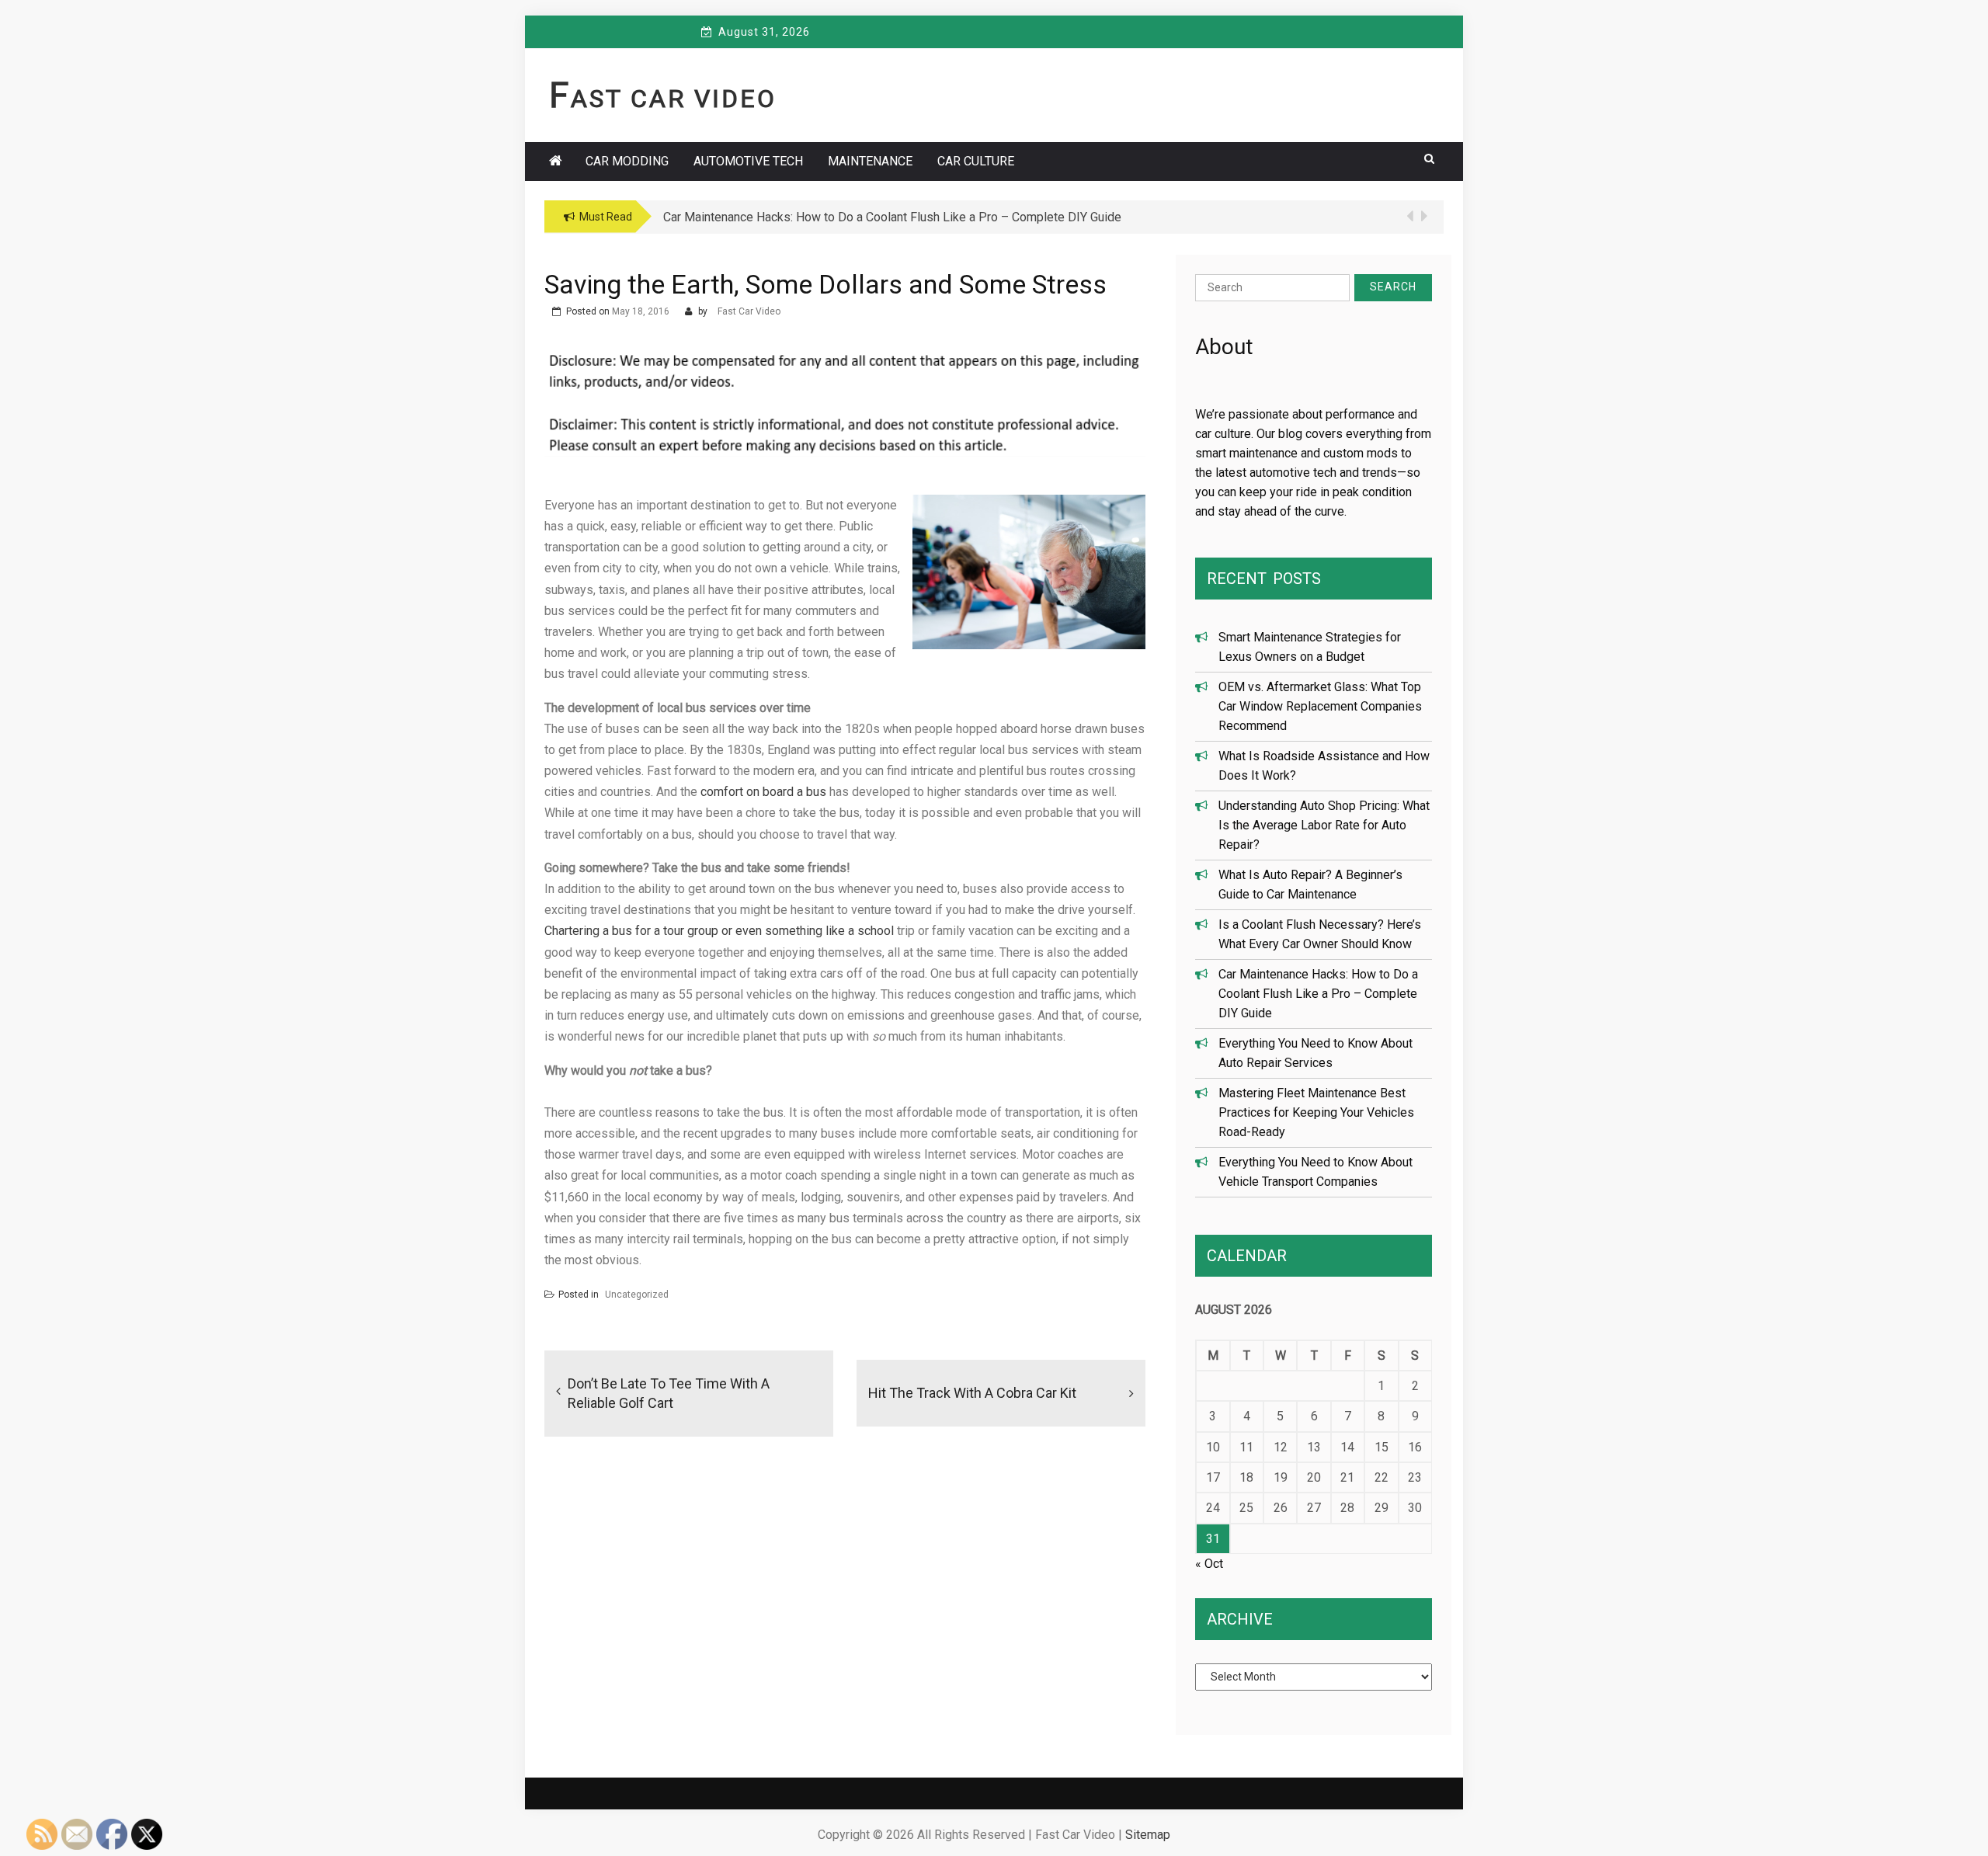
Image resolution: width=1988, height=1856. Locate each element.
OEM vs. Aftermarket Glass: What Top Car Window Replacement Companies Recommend (1320, 706)
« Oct (1209, 1564)
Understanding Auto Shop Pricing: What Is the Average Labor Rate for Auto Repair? (1324, 825)
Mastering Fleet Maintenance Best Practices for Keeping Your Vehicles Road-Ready (1316, 1112)
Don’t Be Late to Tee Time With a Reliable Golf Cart (669, 1393)
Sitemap (1148, 1835)
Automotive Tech (748, 161)
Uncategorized (637, 1295)
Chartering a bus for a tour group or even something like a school (719, 931)
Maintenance (870, 161)
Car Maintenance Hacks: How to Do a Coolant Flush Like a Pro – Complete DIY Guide (1318, 994)
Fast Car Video (663, 99)
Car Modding (627, 161)
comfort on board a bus (763, 792)
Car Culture (976, 161)
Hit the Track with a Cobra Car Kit (972, 1393)
